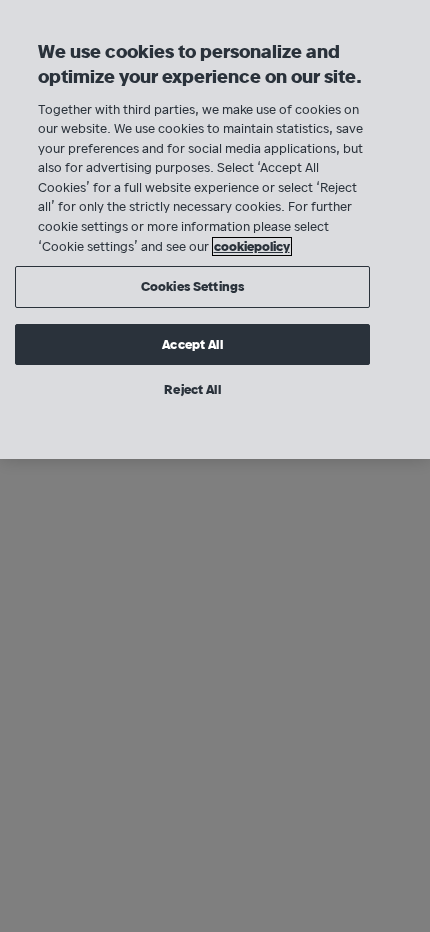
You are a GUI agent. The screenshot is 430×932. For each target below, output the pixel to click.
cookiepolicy (252, 246)
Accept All (192, 344)
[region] (215, 229)
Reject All (192, 389)
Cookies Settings (192, 286)
